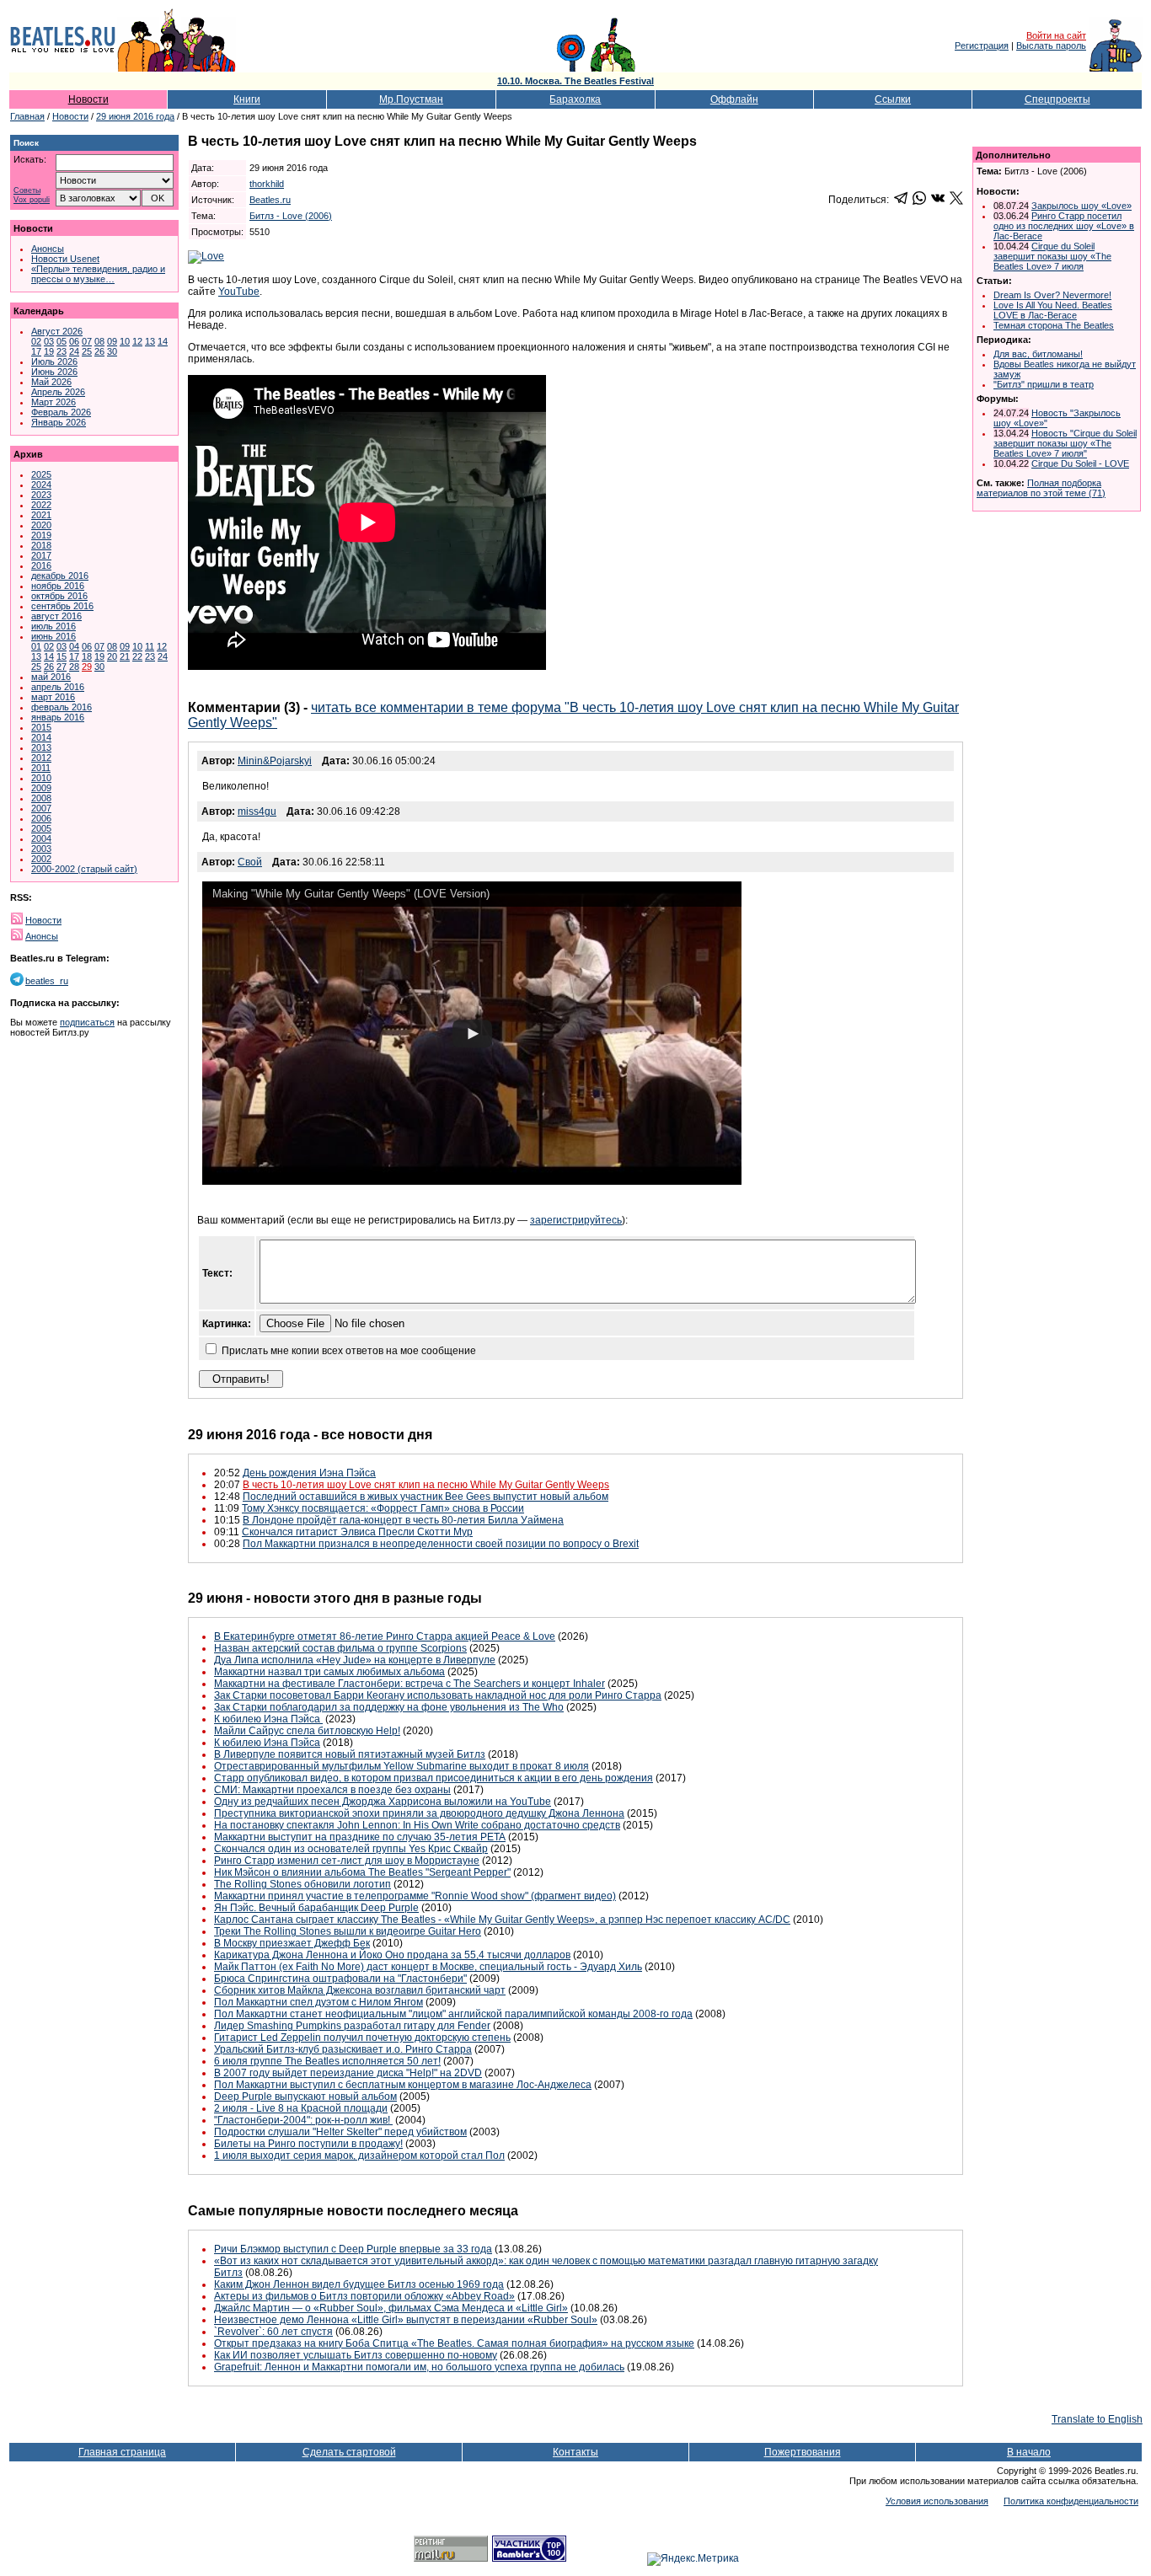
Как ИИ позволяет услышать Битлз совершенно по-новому (356, 2355)
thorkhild (267, 184)
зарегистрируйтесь (576, 1220)
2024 (41, 485)
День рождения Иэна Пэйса (309, 1473)
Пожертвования (803, 2452)
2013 (41, 747)
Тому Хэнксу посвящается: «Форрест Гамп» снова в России (383, 1508)
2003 (41, 849)
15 (62, 656)
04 (74, 646)
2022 (41, 505)
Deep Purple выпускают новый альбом (305, 2097)
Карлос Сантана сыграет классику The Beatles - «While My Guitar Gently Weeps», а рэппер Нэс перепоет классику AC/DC (502, 1920)
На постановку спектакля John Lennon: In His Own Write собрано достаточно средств (417, 1825)
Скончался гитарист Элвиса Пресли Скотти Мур (357, 1532)
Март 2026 (54, 402)
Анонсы (48, 249)
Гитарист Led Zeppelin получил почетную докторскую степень (362, 2038)
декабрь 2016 (60, 576)
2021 (41, 515)
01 (36, 646)
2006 (41, 818)
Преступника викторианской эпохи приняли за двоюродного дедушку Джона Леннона (419, 1813)
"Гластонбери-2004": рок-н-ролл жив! (303, 2120)
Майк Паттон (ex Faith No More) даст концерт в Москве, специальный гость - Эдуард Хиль (428, 1967)
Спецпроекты (1057, 99)
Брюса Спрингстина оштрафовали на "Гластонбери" (340, 1979)
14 (163, 341)
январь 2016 (58, 717)
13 (150, 341)
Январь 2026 (59, 422)
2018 (41, 545)
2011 (41, 768)
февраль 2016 (62, 707)
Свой (250, 862)
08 (99, 341)
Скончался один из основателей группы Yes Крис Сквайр (351, 1849)
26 (99, 351)
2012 (41, 758)
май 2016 (51, 677)
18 (87, 656)
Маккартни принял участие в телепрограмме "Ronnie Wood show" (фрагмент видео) (415, 1896)
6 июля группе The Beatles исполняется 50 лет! (327, 2061)
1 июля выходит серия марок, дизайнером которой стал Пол (359, 2156)
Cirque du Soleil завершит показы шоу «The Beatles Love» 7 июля (1052, 256)
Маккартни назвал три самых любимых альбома (329, 1672)
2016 (41, 565)
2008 (41, 798)
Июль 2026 (54, 361)
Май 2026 (51, 382)
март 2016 (53, 697)
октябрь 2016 (59, 596)
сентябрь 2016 (62, 606)
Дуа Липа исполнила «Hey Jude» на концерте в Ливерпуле (355, 1660)
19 (49, 351)
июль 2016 (54, 626)
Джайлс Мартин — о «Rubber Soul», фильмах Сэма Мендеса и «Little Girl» (391, 2308)
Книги (247, 99)
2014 (41, 737)
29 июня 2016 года (135, 116)
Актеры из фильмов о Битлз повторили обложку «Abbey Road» (364, 2296)
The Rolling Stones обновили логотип (302, 1884)
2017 (41, 555)
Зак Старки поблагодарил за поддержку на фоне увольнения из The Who (389, 1707)
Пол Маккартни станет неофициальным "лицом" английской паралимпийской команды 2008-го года (453, 2014)
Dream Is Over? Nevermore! (1052, 295)
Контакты (575, 2452)
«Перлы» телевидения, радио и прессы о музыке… (98, 274)
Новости (88, 99)
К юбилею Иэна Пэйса (268, 1719)
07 (87, 341)
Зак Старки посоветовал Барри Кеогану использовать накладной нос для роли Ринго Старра (438, 1695)
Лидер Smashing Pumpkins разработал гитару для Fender (352, 2026)
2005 (41, 828)
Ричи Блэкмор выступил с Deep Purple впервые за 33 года (353, 2249)
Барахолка (575, 99)
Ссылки (893, 99)
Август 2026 (57, 331)
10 (125, 341)
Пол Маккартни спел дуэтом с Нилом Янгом (319, 2002)
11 (150, 646)
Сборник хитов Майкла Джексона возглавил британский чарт (360, 1990)
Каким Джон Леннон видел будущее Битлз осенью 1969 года (359, 2284)
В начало (1029, 2452)
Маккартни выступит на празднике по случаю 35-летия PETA (360, 1837)
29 (87, 667)
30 (112, 351)
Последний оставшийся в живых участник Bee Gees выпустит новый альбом (426, 1497)
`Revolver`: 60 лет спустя (273, 2332)
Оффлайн (734, 99)
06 (74, 341)
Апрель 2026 (58, 392)
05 (62, 341)
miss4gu (257, 811)
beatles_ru (47, 981)
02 (36, 341)
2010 (41, 778)
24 (74, 351)
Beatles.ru (270, 200)
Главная (27, 116)
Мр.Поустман (411, 99)
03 (49, 341)
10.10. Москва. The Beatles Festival (575, 81)
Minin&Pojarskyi (275, 761)
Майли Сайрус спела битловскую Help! (307, 1731)
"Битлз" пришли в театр (1044, 384)
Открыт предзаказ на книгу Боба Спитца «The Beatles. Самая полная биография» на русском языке (454, 2343)
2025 (41, 474)
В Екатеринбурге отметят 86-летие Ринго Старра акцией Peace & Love (385, 1636)
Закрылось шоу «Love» (1081, 206)
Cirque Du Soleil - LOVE (1080, 463)
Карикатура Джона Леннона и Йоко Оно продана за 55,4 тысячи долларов (392, 1955)
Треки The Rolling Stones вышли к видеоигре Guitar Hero (348, 1931)
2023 (41, 495)
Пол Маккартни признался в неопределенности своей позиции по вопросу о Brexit (441, 1544)
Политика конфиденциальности (1071, 2501)
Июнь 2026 (54, 372)
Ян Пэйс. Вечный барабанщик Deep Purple (316, 1908)
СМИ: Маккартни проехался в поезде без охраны (332, 1790)
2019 (41, 535)
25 (87, 351)
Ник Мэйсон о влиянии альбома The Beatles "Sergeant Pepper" (362, 1872)
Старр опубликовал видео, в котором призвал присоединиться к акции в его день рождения (434, 1778)
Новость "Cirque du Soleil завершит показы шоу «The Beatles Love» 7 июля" (1065, 443)
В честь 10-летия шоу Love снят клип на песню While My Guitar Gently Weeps (426, 1485)
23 (62, 351)
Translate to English (1097, 2419)
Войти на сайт (1056, 35)
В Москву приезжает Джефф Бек (292, 1943)
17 (36, 351)
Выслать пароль (1051, 46)
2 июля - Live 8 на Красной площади (301, 2108)
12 (137, 341)
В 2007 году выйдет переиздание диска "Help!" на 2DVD (348, 2073)
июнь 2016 (54, 636)
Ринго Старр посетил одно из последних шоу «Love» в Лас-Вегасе (1064, 226)
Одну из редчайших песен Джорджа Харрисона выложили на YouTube (383, 1802)
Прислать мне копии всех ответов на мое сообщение (349, 1351)
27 (62, 667)
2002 (41, 859)
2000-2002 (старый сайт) (84, 869)
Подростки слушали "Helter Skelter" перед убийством (340, 2132)
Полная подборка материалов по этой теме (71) (1041, 488)
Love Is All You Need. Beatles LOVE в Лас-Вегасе (1053, 310)
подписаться (87, 1022)
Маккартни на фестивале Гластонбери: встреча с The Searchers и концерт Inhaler (410, 1684)
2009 (41, 788)
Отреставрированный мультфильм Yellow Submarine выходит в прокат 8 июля (402, 1766)
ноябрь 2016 (58, 586)
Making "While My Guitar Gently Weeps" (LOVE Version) (351, 894)
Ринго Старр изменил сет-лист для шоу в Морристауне (347, 1861)
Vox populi (32, 200)
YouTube (239, 292)
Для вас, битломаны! (1038, 354)
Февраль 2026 (61, 412)
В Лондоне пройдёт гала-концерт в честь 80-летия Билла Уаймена (403, 1520)
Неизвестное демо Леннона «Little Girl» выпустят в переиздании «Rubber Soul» (406, 2320)
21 (125, 656)
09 (112, 341)
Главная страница (122, 2452)
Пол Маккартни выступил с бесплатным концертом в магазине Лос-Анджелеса (403, 2085)
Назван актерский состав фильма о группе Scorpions (340, 1648)
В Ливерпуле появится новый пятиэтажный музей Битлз (350, 1754)
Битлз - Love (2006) (291, 216)
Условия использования (937, 2501)
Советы (27, 191)
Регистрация (982, 46)
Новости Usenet (65, 259)
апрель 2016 (58, 687)
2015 (41, 727)
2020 (41, 525)
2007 (41, 808)
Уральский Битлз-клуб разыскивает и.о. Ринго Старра (343, 2049)
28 (74, 667)
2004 (41, 838)
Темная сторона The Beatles (1054, 325)
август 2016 (56, 616)
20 (112, 656)
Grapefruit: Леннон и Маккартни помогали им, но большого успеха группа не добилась (419, 2367)
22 (137, 656)
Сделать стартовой (349, 2452)
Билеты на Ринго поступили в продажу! (308, 2144)
